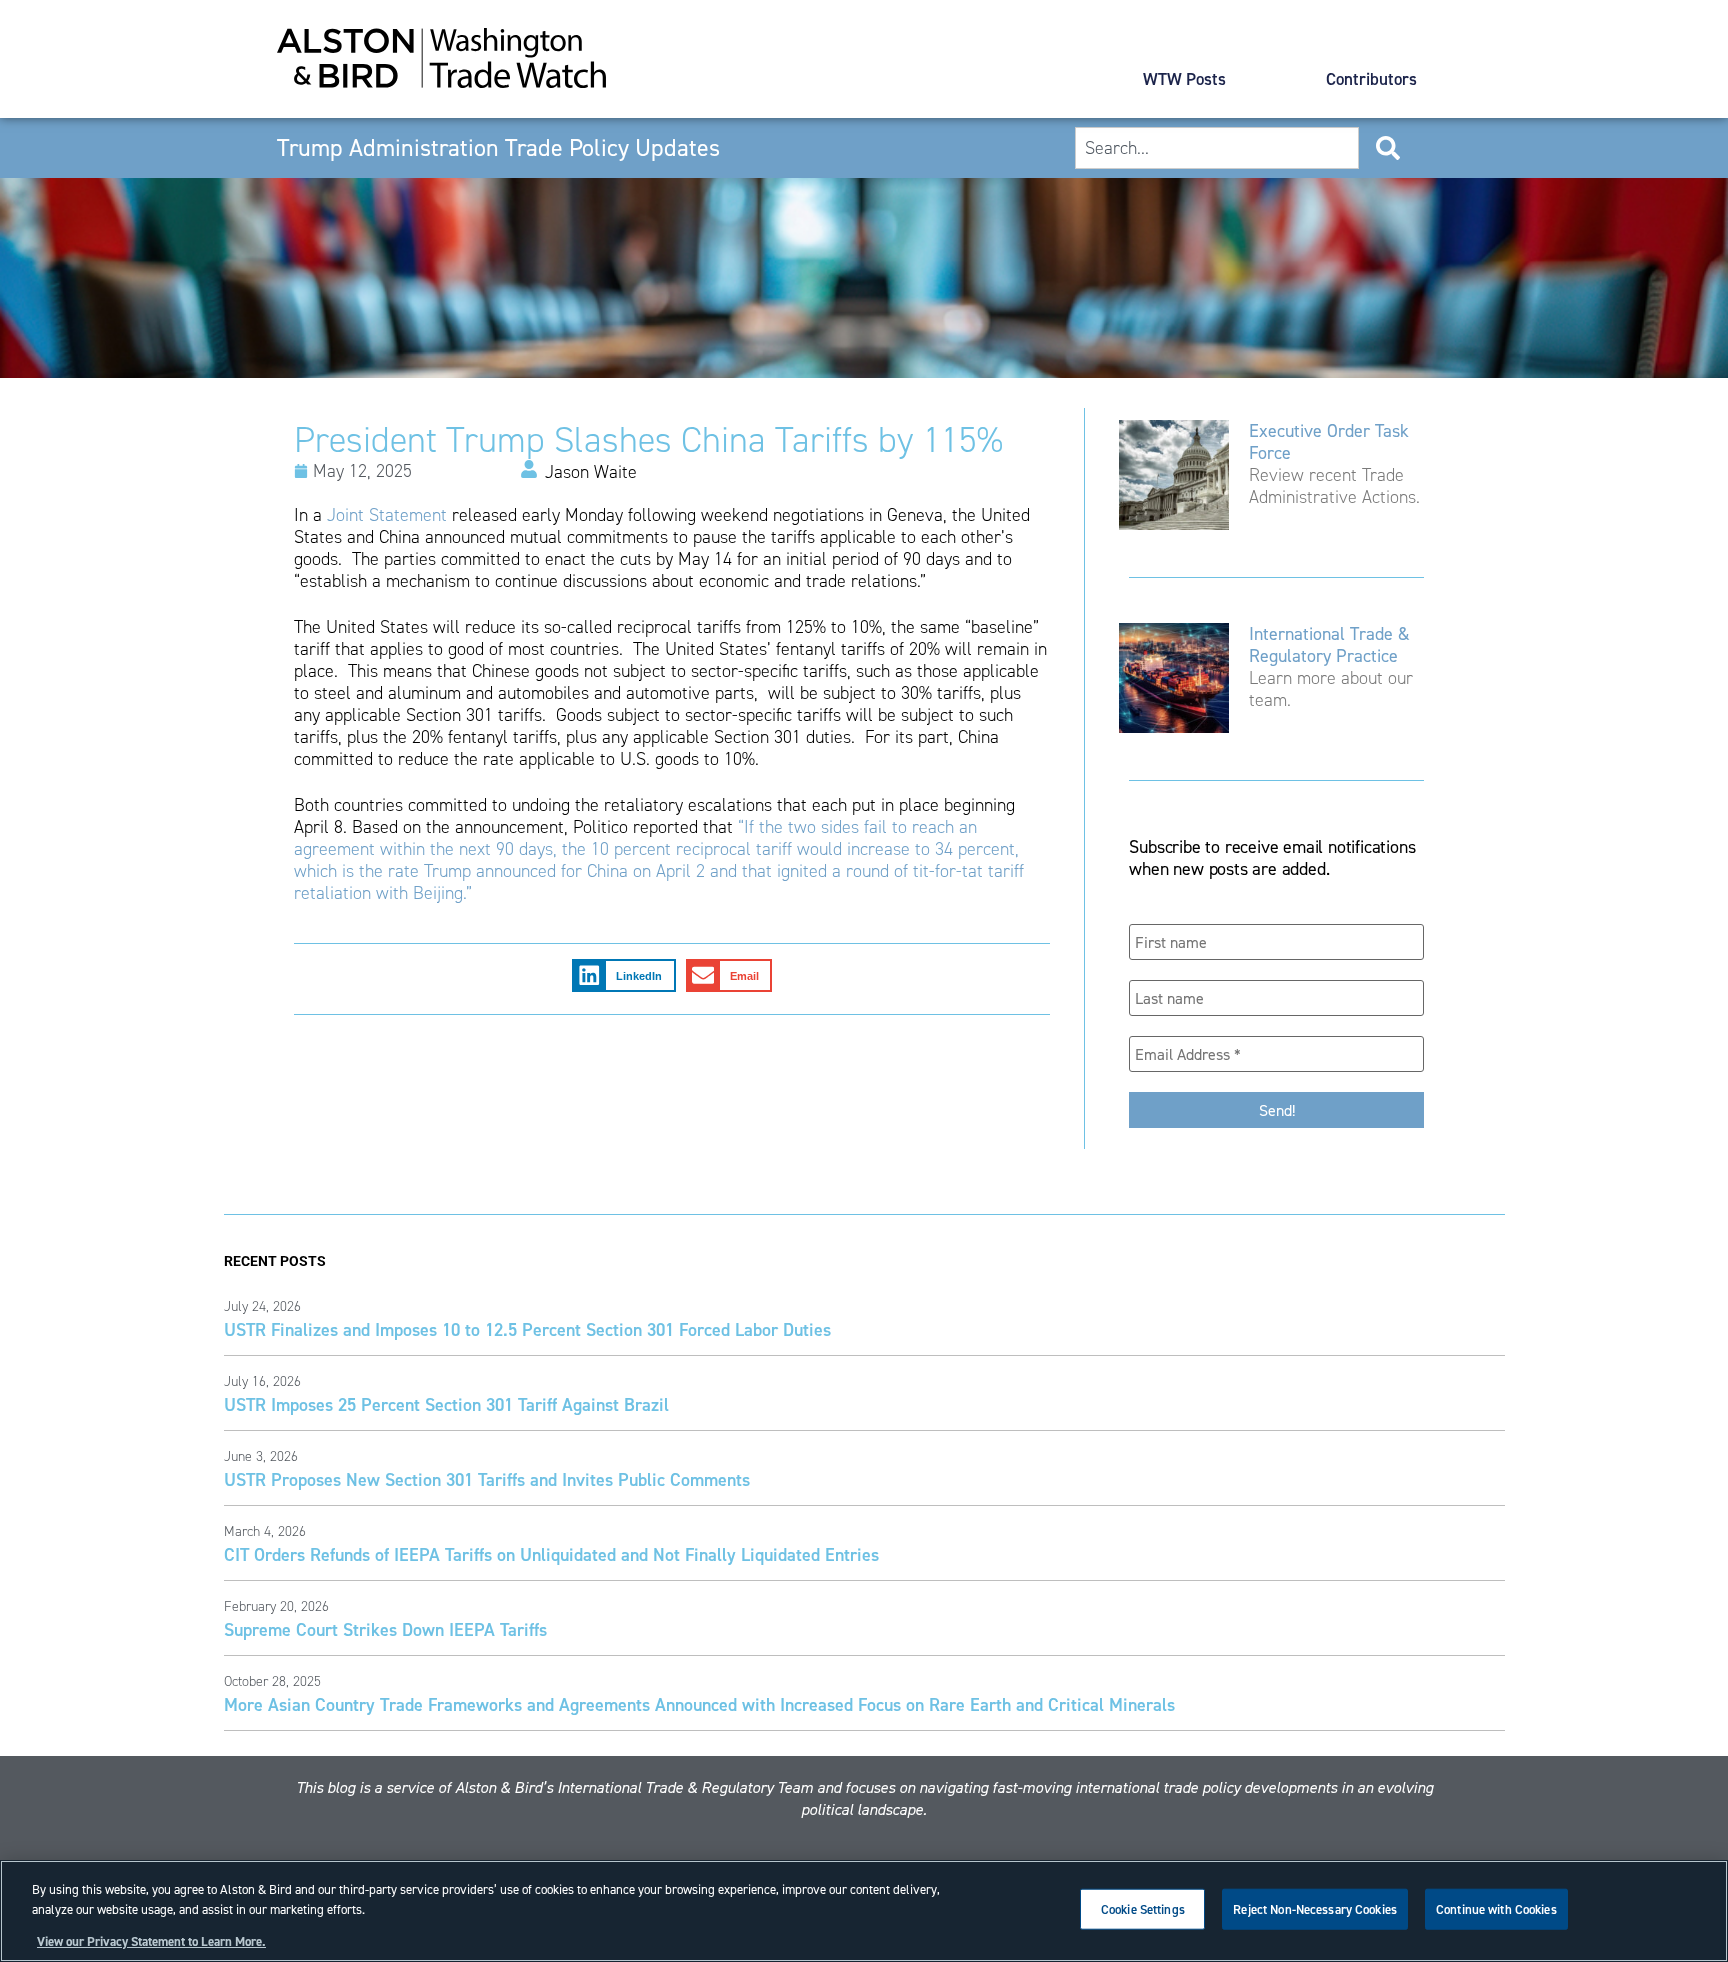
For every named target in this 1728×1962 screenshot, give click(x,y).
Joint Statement (387, 515)
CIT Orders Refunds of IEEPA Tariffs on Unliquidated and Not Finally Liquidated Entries (551, 1554)
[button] (624, 976)
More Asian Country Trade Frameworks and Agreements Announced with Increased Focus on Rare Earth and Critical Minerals (699, 1704)
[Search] (1392, 148)
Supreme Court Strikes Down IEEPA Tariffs (385, 1629)
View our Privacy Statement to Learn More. (151, 1941)
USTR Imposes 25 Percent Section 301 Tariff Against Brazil (446, 1404)
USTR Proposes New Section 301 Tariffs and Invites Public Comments (487, 1479)
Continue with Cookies (1496, 1909)
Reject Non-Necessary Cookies (1315, 1909)
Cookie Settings (1143, 1909)
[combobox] (1216, 148)
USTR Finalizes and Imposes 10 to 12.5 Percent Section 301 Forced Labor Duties (527, 1329)
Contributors (1371, 79)
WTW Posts (1184, 79)
